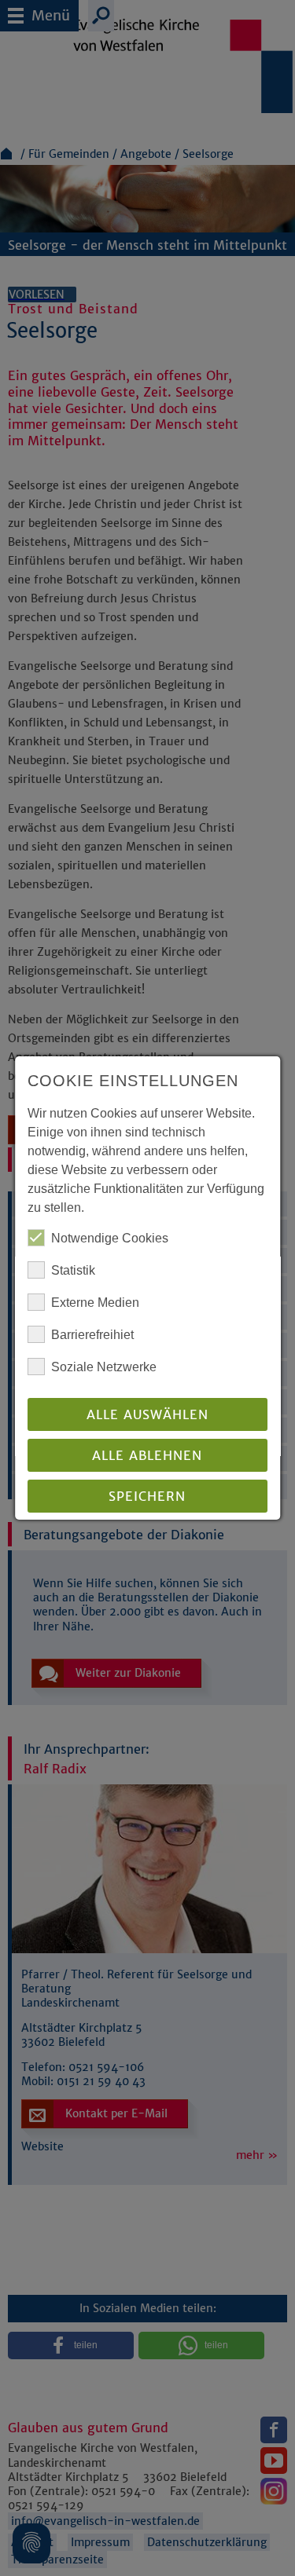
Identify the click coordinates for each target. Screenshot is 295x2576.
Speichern (148, 1496)
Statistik (73, 1270)
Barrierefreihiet (92, 1335)
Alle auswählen (147, 1414)
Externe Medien (95, 1303)
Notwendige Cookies (110, 1238)
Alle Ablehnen (148, 1455)
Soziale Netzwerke (104, 1367)
